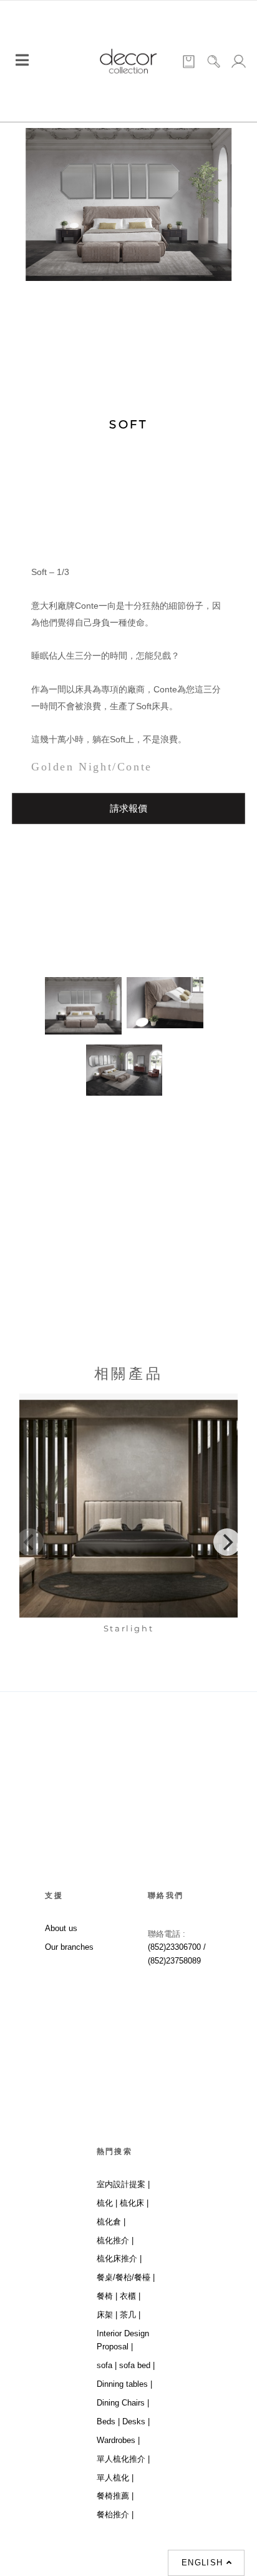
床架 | (107, 2315)
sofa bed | (137, 2365)
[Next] (227, 1542)
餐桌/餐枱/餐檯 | (126, 2277)
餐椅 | (107, 2296)
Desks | (136, 2421)
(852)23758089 (176, 1961)
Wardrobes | (118, 2440)
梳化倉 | (111, 2222)
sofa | (107, 2365)
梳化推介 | (115, 2240)
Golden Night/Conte (92, 767)
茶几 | (130, 2315)
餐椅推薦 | (115, 2496)
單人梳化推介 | (123, 2459)
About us (61, 1928)
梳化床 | (134, 2203)
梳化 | (107, 2203)
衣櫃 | (130, 2296)
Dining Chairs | (123, 2403)
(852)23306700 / (177, 1947)
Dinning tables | (124, 2384)
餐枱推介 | (115, 2515)
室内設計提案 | (123, 2184)
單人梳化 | (115, 2478)
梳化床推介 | (119, 2259)
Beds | (108, 2421)
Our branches (69, 1947)
